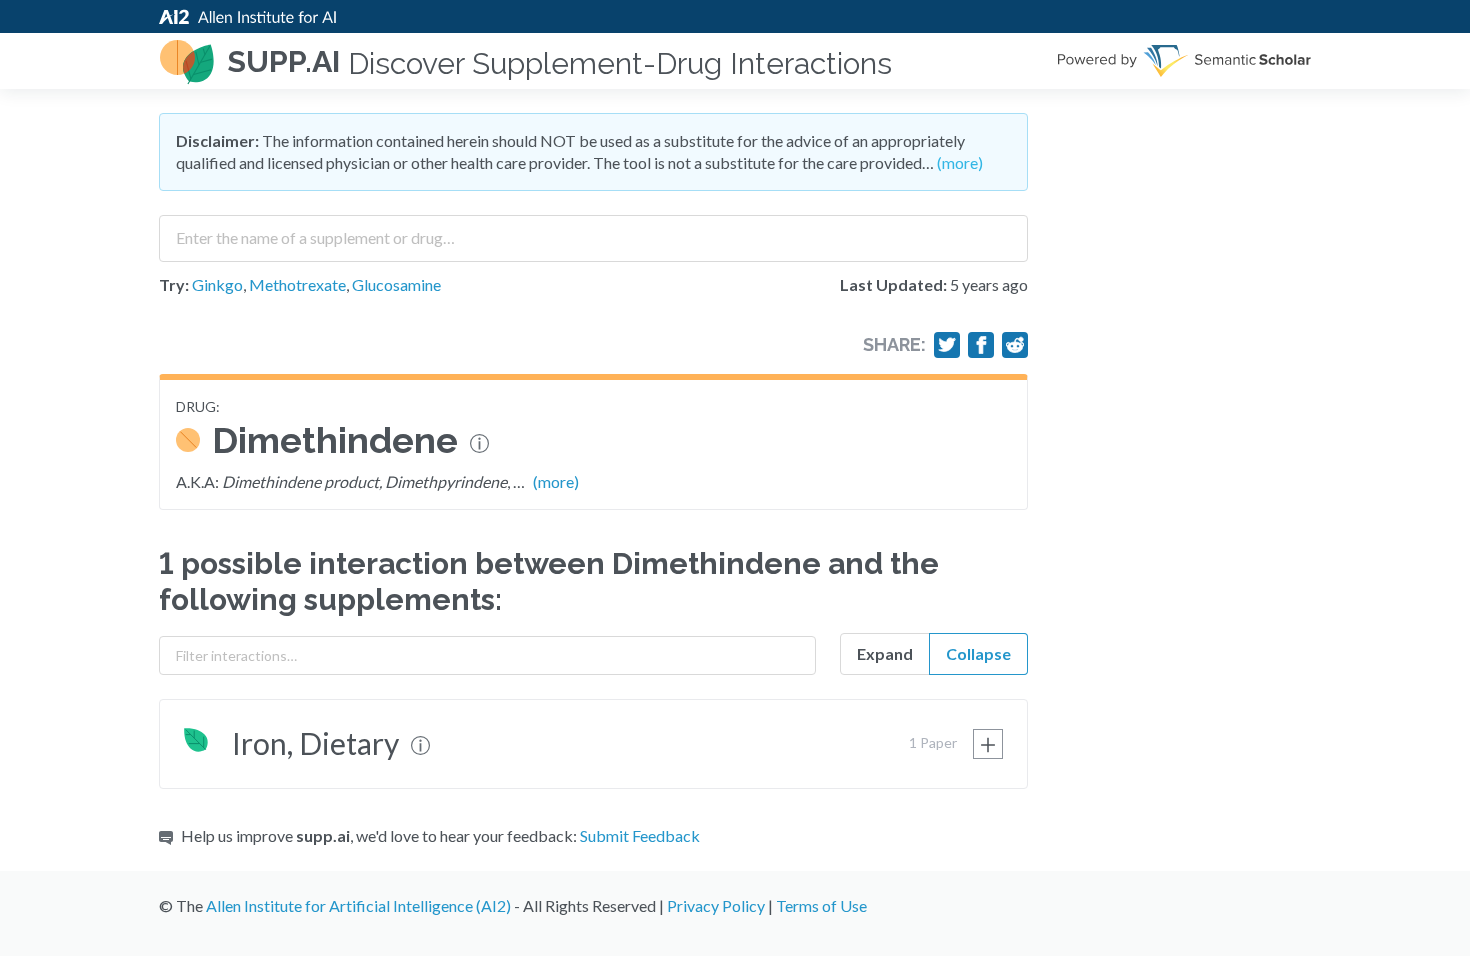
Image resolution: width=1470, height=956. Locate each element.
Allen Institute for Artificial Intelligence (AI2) (358, 905)
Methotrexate (297, 284)
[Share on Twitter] (947, 345)
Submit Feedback (640, 835)
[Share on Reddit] (1015, 345)
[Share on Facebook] (981, 345)
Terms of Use (821, 905)
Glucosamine (396, 284)
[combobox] (593, 231)
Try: (174, 284)
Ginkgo (217, 284)
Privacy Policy (716, 905)
